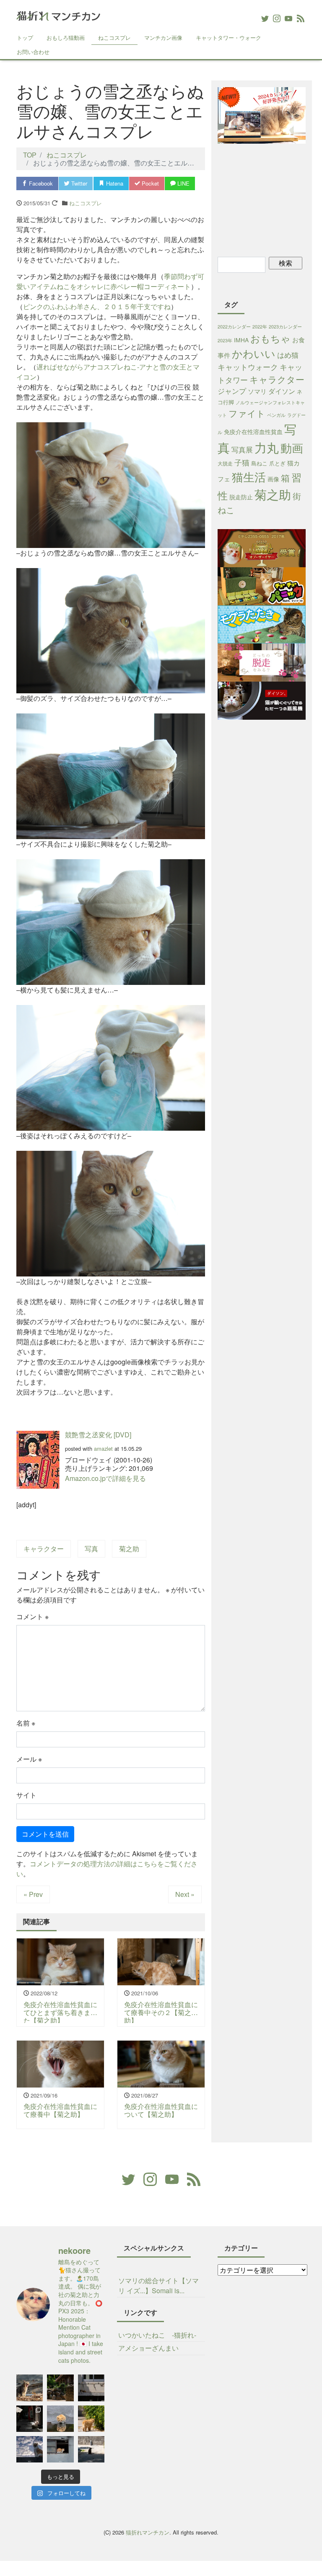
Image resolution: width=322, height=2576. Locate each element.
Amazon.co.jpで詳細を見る (105, 1478)
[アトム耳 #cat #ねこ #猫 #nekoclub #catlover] (91, 2449)
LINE (183, 183)
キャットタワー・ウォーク (229, 37)
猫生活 (249, 477)
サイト (26, 1795)
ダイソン (282, 391)
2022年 (260, 327)
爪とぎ (277, 463)
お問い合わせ (33, 52)
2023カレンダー (285, 327)
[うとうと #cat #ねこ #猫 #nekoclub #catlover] (60, 2449)
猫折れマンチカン (148, 2532)
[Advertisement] (270, 199)
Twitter (78, 183)
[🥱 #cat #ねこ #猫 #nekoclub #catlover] (30, 2388)
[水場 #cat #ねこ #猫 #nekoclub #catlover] (91, 2388)
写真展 (242, 449)
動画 (292, 448)
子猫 (242, 462)
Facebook (40, 183)
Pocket (149, 183)
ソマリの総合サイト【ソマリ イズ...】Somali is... (158, 2285)
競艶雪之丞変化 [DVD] (98, 1435)
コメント (32, 1616)
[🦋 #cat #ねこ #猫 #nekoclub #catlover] (91, 2419)
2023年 (225, 340)
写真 (91, 1549)
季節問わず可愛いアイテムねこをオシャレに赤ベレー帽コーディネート (110, 281)
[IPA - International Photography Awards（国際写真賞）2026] (30, 2419)
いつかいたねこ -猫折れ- (157, 2335)
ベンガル (276, 415)
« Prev (33, 1894)
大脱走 (225, 463)
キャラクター (44, 1549)
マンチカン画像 (163, 37)
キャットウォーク (248, 367)
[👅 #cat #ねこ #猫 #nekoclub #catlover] (30, 2449)
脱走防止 (241, 497)
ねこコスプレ (114, 37)
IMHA (241, 340)
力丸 (267, 447)
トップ (25, 37)
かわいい (254, 353)
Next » (185, 1894)
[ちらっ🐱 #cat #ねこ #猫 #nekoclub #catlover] (60, 2388)
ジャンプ (232, 391)
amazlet (103, 1448)
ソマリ (257, 391)
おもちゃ (270, 338)
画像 (273, 479)
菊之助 (129, 1549)
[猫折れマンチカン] (58, 14)
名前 (26, 1723)
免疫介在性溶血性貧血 (253, 431)
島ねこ (259, 463)
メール (29, 1759)
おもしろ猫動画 (66, 37)
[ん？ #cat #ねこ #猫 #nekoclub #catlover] (60, 2419)
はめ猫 (288, 355)
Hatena (114, 183)
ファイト (247, 413)
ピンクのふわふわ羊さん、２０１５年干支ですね (97, 306)
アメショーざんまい (148, 2348)
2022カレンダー (234, 327)
